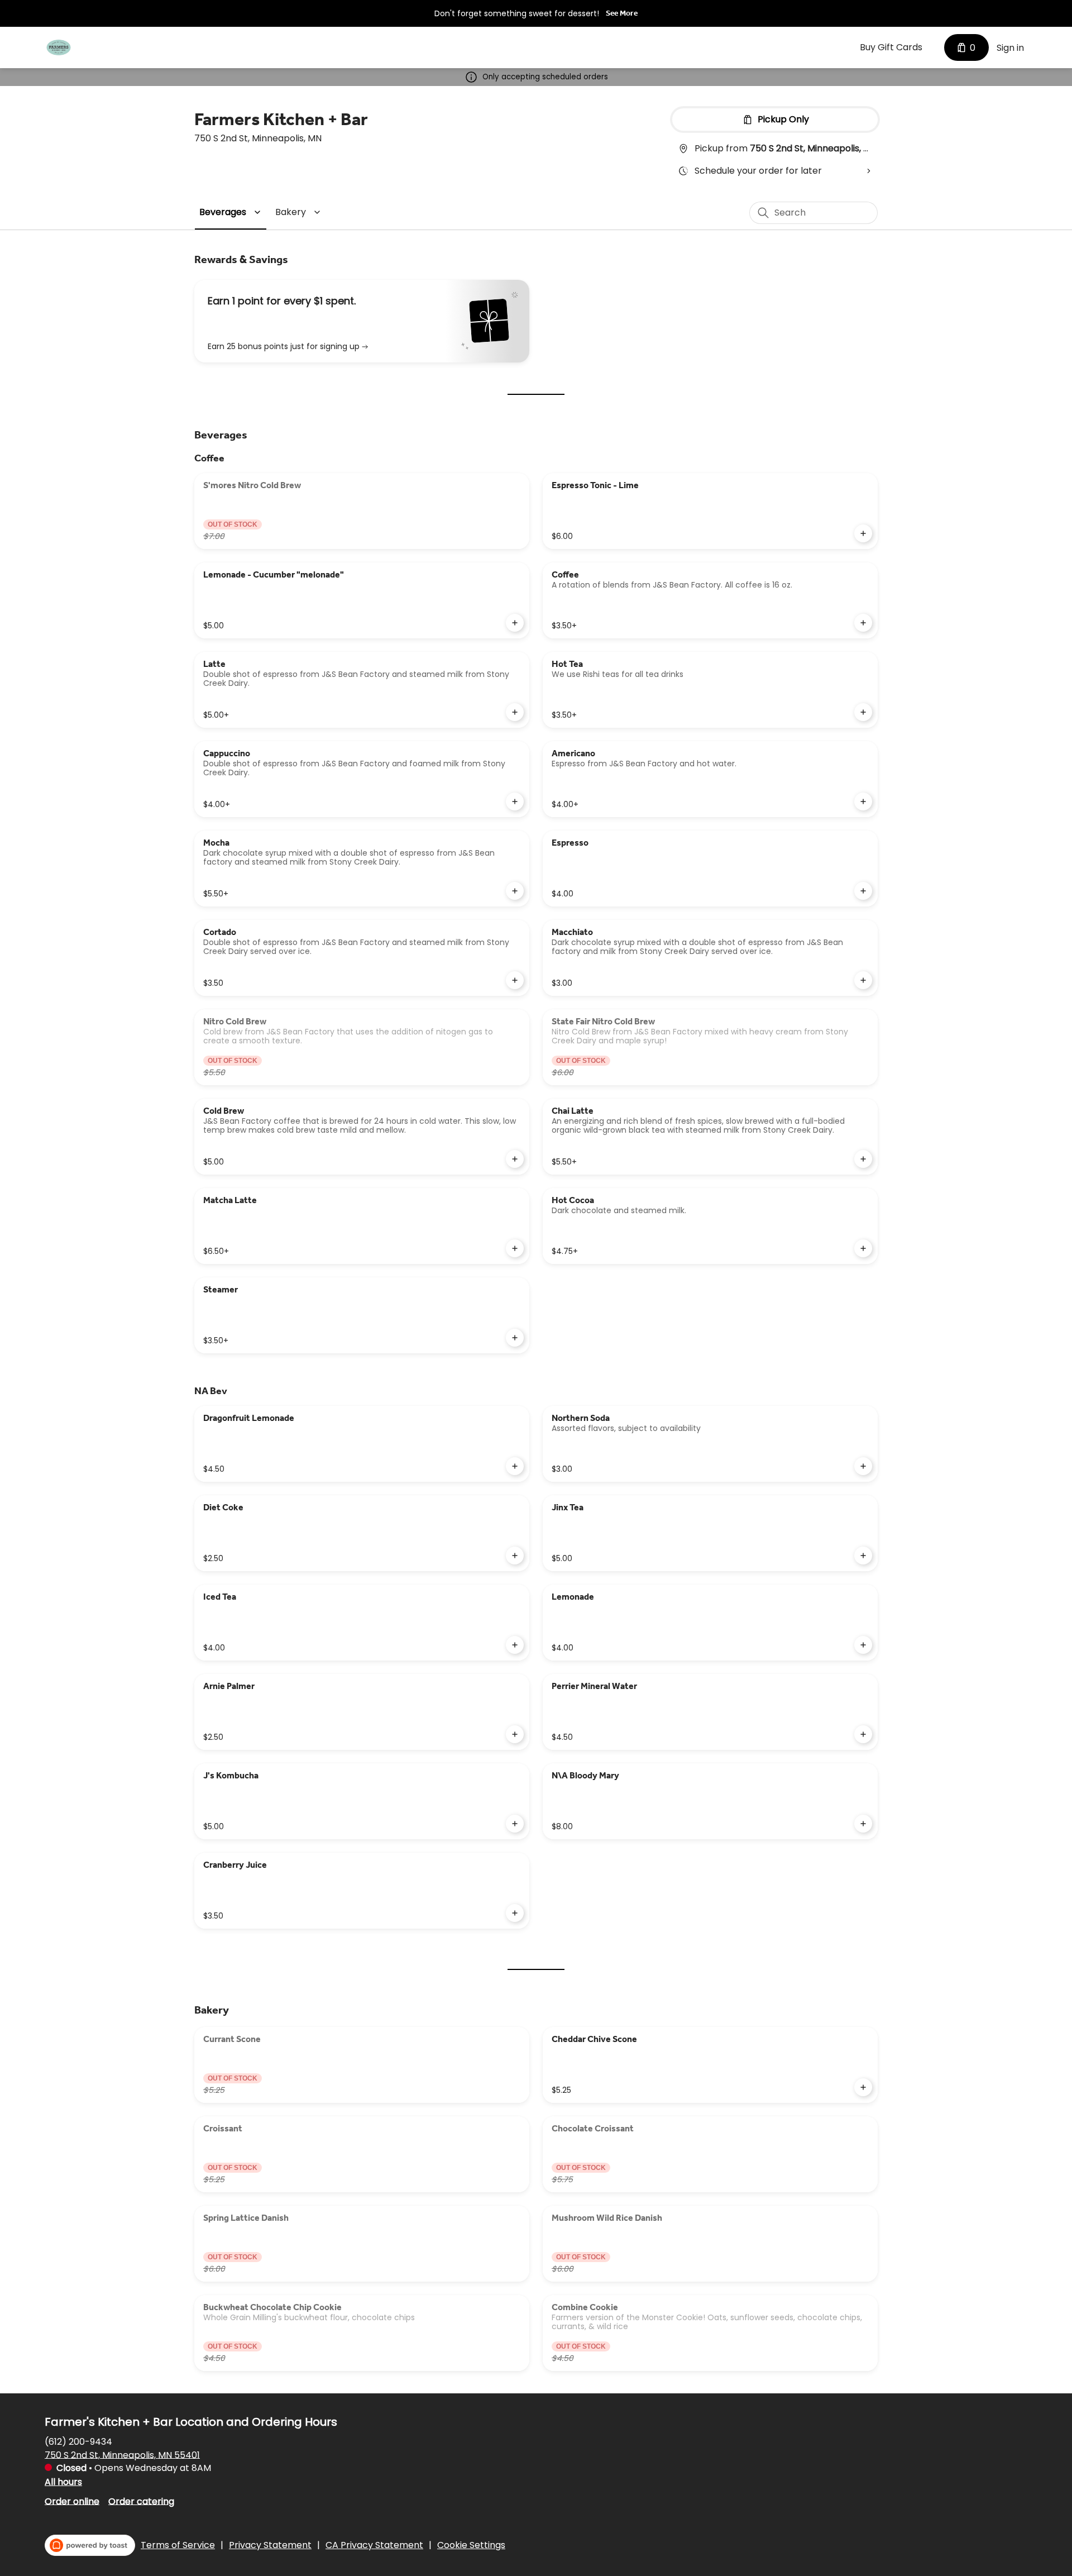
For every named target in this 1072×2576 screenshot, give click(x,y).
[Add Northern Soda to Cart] (863, 1466)
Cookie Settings (471, 2545)
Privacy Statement (270, 2545)
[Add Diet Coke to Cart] (515, 1556)
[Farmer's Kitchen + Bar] (59, 47)
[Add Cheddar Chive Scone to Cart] (863, 2087)
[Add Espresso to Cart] (863, 891)
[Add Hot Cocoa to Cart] (863, 1248)
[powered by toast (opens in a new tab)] (90, 2545)
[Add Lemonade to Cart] (863, 1645)
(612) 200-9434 (78, 2441)
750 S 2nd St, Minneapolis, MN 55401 (122, 2455)
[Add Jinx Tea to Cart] (863, 1556)
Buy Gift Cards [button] (891, 47)
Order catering (141, 2501)
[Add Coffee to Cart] (863, 623)
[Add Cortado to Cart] (515, 980)
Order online (72, 2501)
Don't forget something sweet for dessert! (517, 13)
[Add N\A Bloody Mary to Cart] (863, 1824)
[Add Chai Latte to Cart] (863, 1159)
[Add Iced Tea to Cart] (515, 1645)
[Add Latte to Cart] (515, 712)
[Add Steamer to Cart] (515, 1338)
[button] (232, 212)
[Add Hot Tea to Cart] (863, 712)
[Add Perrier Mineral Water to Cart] (863, 1734)
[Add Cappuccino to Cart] (515, 802)
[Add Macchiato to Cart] (863, 980)
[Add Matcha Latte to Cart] (515, 1248)
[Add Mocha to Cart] (515, 891)
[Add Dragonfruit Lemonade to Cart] (515, 1466)
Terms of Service (178, 2545)
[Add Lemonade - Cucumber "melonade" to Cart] (515, 623)
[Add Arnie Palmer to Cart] (515, 1734)
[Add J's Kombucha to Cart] (515, 1824)
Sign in (1010, 48)
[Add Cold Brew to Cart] (515, 1159)
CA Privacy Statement (374, 2545)
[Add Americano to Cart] (863, 802)
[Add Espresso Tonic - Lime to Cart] (863, 533)
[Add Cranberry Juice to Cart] (515, 1913)
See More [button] (622, 13)
